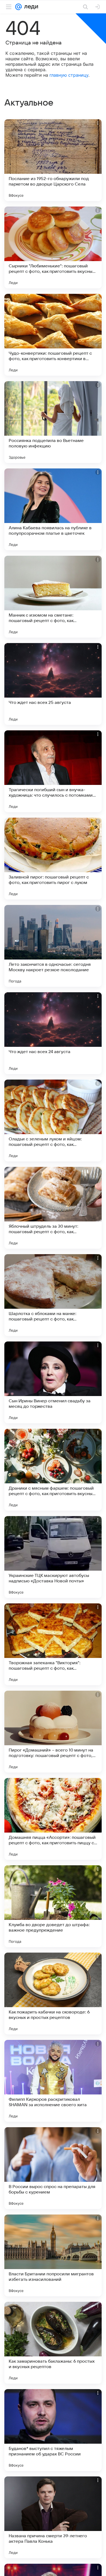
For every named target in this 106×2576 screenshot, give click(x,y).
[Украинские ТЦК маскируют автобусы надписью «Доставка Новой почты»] (53, 1557)
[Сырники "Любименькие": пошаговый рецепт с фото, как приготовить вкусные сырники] (53, 247)
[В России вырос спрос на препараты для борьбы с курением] (53, 2168)
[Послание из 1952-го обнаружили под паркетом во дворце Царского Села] (53, 160)
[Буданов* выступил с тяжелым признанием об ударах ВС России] (53, 2430)
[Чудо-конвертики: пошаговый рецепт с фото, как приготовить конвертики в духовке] (53, 335)
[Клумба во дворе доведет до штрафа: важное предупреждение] (53, 1906)
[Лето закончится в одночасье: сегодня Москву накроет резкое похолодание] (53, 946)
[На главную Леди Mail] (30, 7)
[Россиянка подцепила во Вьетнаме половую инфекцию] (53, 422)
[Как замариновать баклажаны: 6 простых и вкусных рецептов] (53, 2343)
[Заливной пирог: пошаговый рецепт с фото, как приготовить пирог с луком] (53, 859)
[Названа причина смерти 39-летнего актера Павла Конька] (53, 2517)
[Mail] (18, 7)
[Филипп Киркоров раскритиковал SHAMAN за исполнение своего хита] (53, 2081)
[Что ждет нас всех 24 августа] (53, 1033)
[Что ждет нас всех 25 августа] (53, 684)
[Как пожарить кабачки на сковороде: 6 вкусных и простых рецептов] (53, 1994)
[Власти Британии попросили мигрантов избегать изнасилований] (53, 2255)
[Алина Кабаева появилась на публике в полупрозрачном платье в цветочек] (53, 509)
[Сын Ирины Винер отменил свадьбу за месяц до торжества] (53, 1382)
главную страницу (69, 75)
